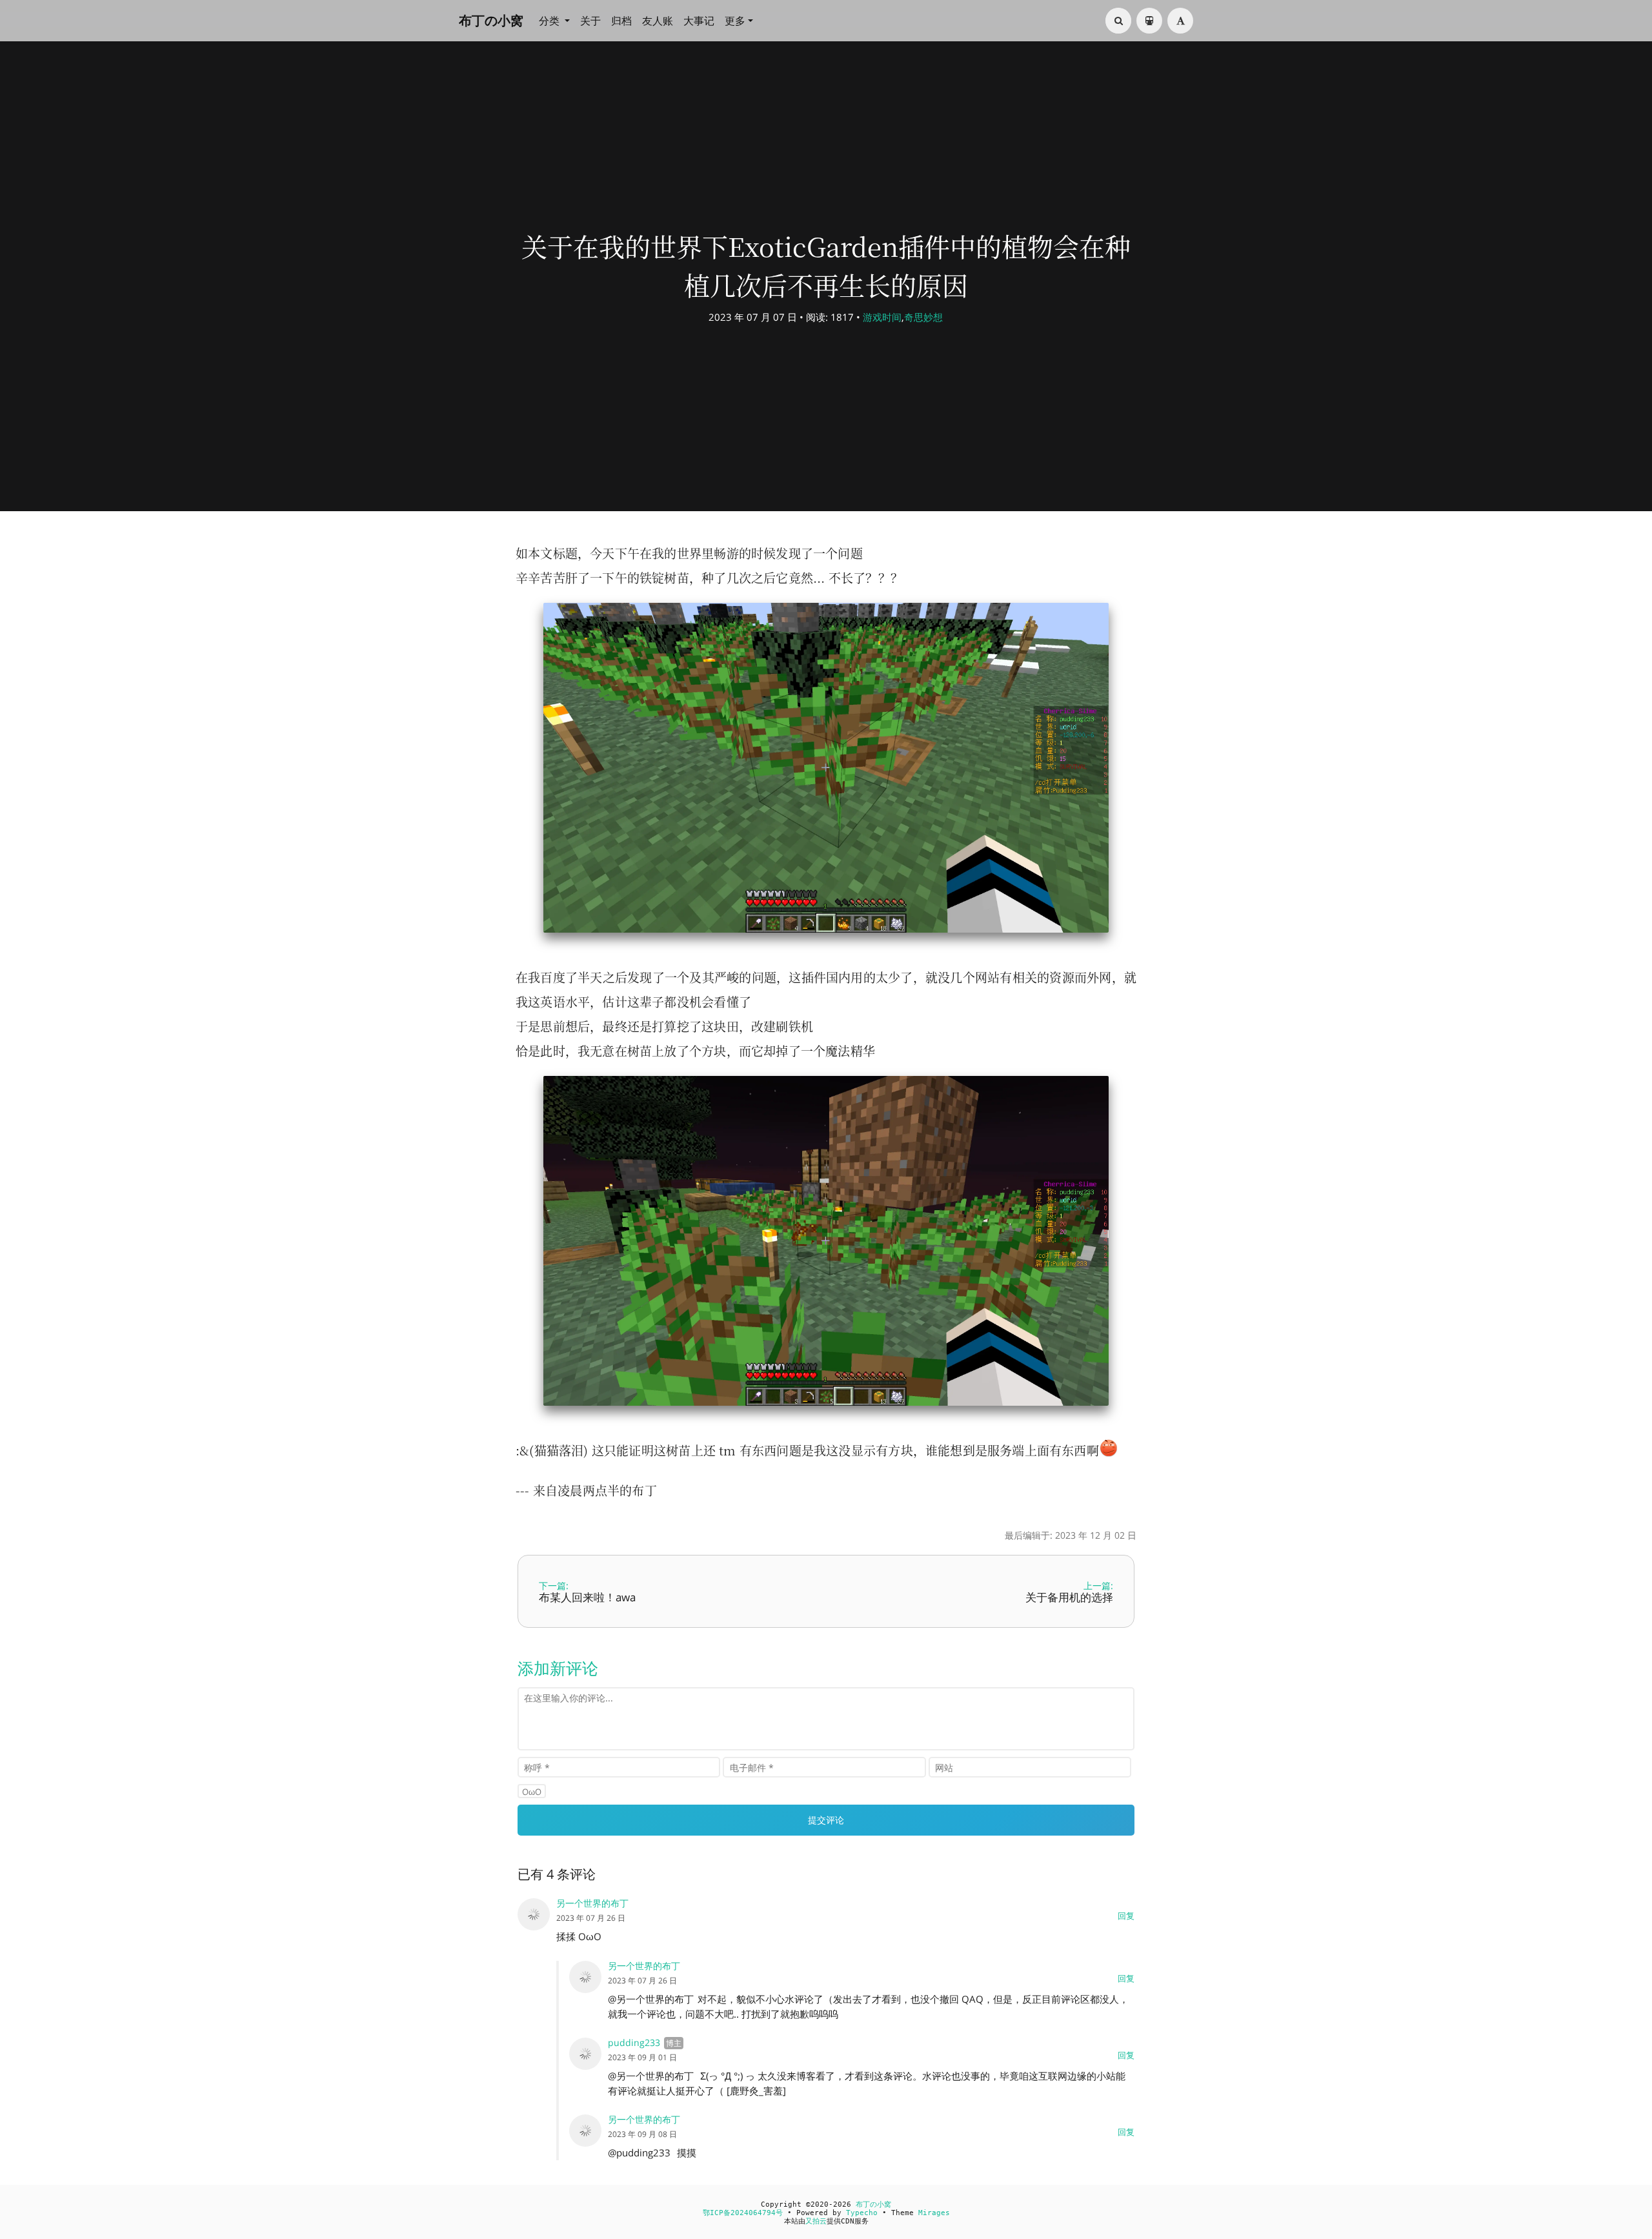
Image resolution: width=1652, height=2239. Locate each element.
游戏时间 (882, 317)
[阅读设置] (1180, 21)
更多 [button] (735, 21)
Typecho (862, 2213)
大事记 (699, 21)
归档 (621, 21)
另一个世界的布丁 (644, 2119)
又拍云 (816, 2221)
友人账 (658, 21)
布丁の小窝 (491, 20)
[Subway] (1149, 21)
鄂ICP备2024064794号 (743, 2213)
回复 (1126, 1916)
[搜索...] (1118, 21)
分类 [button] (550, 21)
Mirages (934, 2213)
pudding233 (634, 2042)
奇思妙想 (923, 317)
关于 (590, 21)
